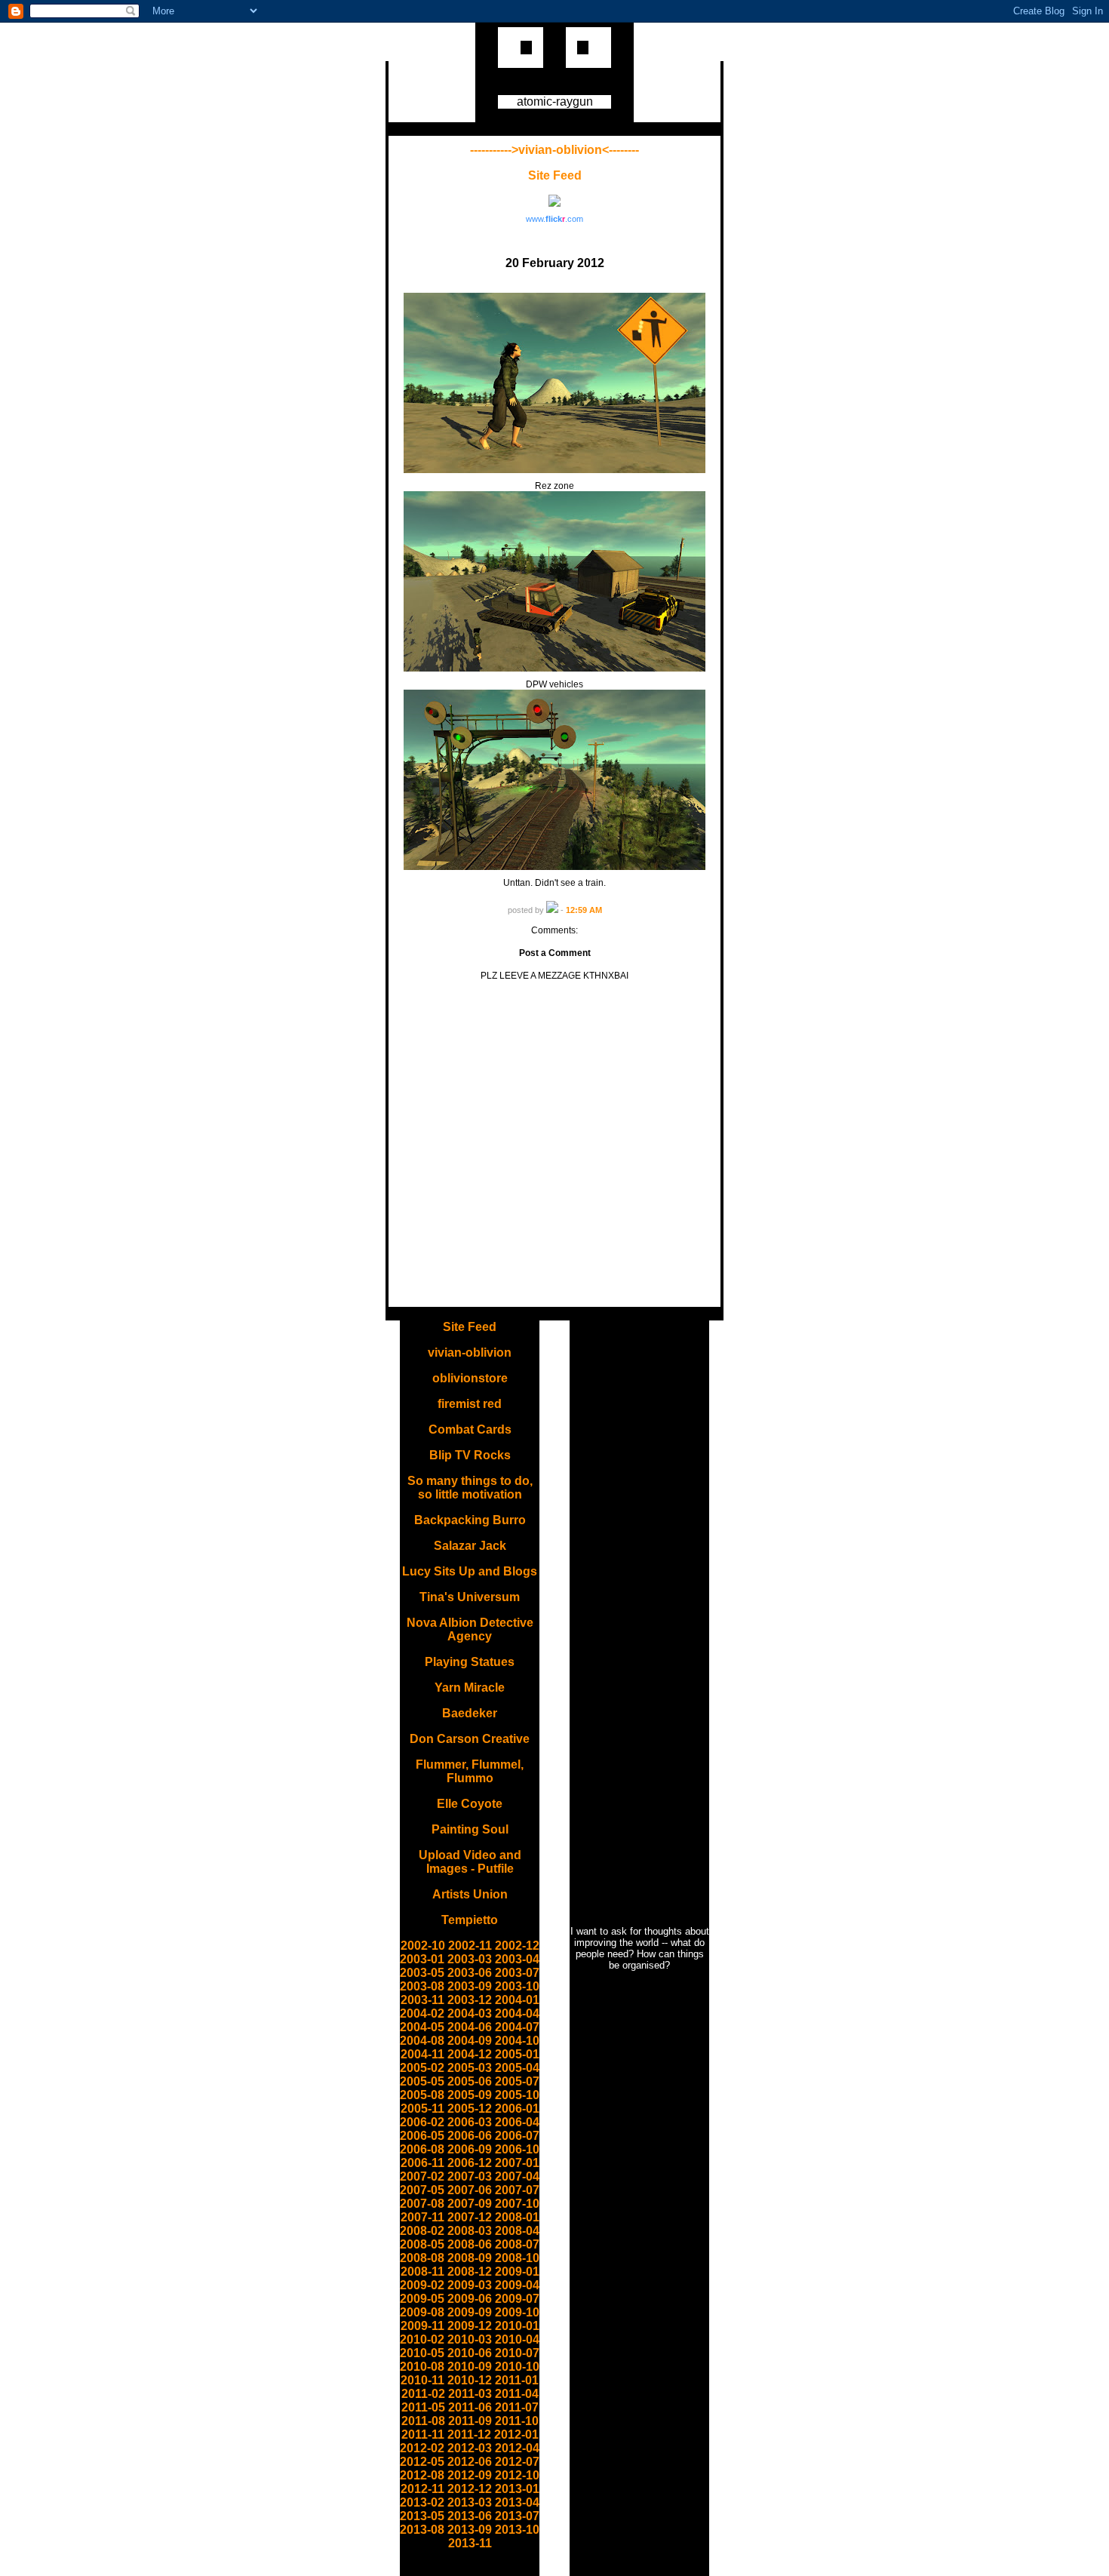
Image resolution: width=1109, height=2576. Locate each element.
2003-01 (422, 1959)
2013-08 (422, 2530)
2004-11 (422, 2054)
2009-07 (517, 2299)
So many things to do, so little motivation (470, 1488)
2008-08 (422, 2258)
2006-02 (422, 2122)
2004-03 (470, 2013)
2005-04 (517, 2068)
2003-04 (517, 1959)
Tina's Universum (470, 1597)
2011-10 (517, 2421)
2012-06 (470, 2462)
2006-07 (517, 2136)
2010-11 (422, 2380)
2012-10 (517, 2475)
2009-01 (517, 2272)
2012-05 (422, 2462)
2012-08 (422, 2475)
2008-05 (422, 2244)
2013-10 (517, 2530)
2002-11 (470, 1946)
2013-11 (470, 2543)
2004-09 (470, 2041)
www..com (554, 219)
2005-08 (422, 2095)
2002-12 (517, 1946)
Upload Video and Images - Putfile (470, 1862)
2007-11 (422, 2217)
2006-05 (422, 2136)
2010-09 (470, 2367)
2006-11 (422, 2163)
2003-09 (470, 1986)
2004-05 (422, 2027)
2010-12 (470, 2380)
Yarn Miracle (470, 1688)
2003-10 (517, 1986)
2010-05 (422, 2353)
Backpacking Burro (470, 1520)
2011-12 (469, 2435)
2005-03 (470, 2068)
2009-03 (470, 2285)
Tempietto (470, 1920)
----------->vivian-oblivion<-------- (554, 150)
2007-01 (517, 2163)
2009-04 (517, 2285)
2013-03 (470, 2502)
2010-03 (470, 2339)
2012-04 (517, 2448)
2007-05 (422, 2190)
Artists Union (470, 1894)
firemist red (470, 1404)
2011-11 (423, 2435)
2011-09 (470, 2421)
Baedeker (470, 1713)
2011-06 (470, 2407)
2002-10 (423, 1946)
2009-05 (422, 2299)
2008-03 (470, 2231)
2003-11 (422, 2000)
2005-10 (517, 2095)
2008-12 (470, 2272)
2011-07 (517, 2407)
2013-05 (422, 2516)
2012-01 (516, 2435)
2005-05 (422, 2081)
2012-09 (470, 2475)
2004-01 (517, 2000)
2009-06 (470, 2299)
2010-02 (422, 2339)
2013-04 (517, 2502)
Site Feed (555, 175)
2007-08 (422, 2204)
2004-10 (517, 2041)
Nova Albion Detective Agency (470, 1629)
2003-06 (470, 1973)
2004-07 (517, 2027)
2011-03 (470, 2394)
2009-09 (470, 2312)
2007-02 (422, 2176)
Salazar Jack (470, 1546)
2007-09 (470, 2204)
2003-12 (470, 2000)
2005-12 (470, 2109)
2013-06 (470, 2516)
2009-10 (517, 2312)
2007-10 (517, 2204)
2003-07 (517, 1973)
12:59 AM (584, 910)
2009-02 (422, 2285)
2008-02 (422, 2231)
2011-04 (517, 2394)
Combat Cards (470, 1429)
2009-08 (422, 2312)
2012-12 (470, 2489)
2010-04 (517, 2339)
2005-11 (422, 2109)
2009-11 (422, 2326)
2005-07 (517, 2081)
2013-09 (470, 2530)
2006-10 (517, 2149)
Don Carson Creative (470, 1739)
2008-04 (517, 2231)
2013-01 (517, 2489)
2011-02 (423, 2394)
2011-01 (517, 2380)
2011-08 (423, 2421)
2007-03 (470, 2176)
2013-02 (422, 2502)
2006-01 (517, 2109)
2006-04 (517, 2122)
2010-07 (517, 2353)
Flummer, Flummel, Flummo (470, 1771)
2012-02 (422, 2448)
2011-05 (423, 2407)
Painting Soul (470, 1829)
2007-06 (470, 2190)
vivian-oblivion (470, 1353)
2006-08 (422, 2149)
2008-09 (470, 2258)
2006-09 (470, 2149)
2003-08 (422, 1986)
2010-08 (422, 2367)
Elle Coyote (470, 1804)
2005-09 (470, 2095)
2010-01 (517, 2326)
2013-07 (517, 2516)
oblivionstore (470, 1378)
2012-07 (517, 2462)
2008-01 (517, 2217)
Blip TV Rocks (470, 1455)
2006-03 (470, 2122)
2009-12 (470, 2326)
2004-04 (517, 2013)
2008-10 (517, 2258)
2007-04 (517, 2176)
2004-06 (470, 2027)
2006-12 (470, 2163)
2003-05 (422, 1973)
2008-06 (470, 2244)
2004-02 (422, 2013)
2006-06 (470, 2136)
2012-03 (470, 2448)
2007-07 (517, 2190)
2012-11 (422, 2489)
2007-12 (470, 2217)
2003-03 (470, 1959)
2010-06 (470, 2353)
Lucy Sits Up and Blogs (470, 1571)
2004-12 (470, 2054)
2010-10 (517, 2367)
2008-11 (422, 2272)
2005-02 (422, 2068)
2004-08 (422, 2041)
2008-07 (517, 2244)
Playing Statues (470, 1662)
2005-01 (517, 2054)
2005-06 (470, 2081)
